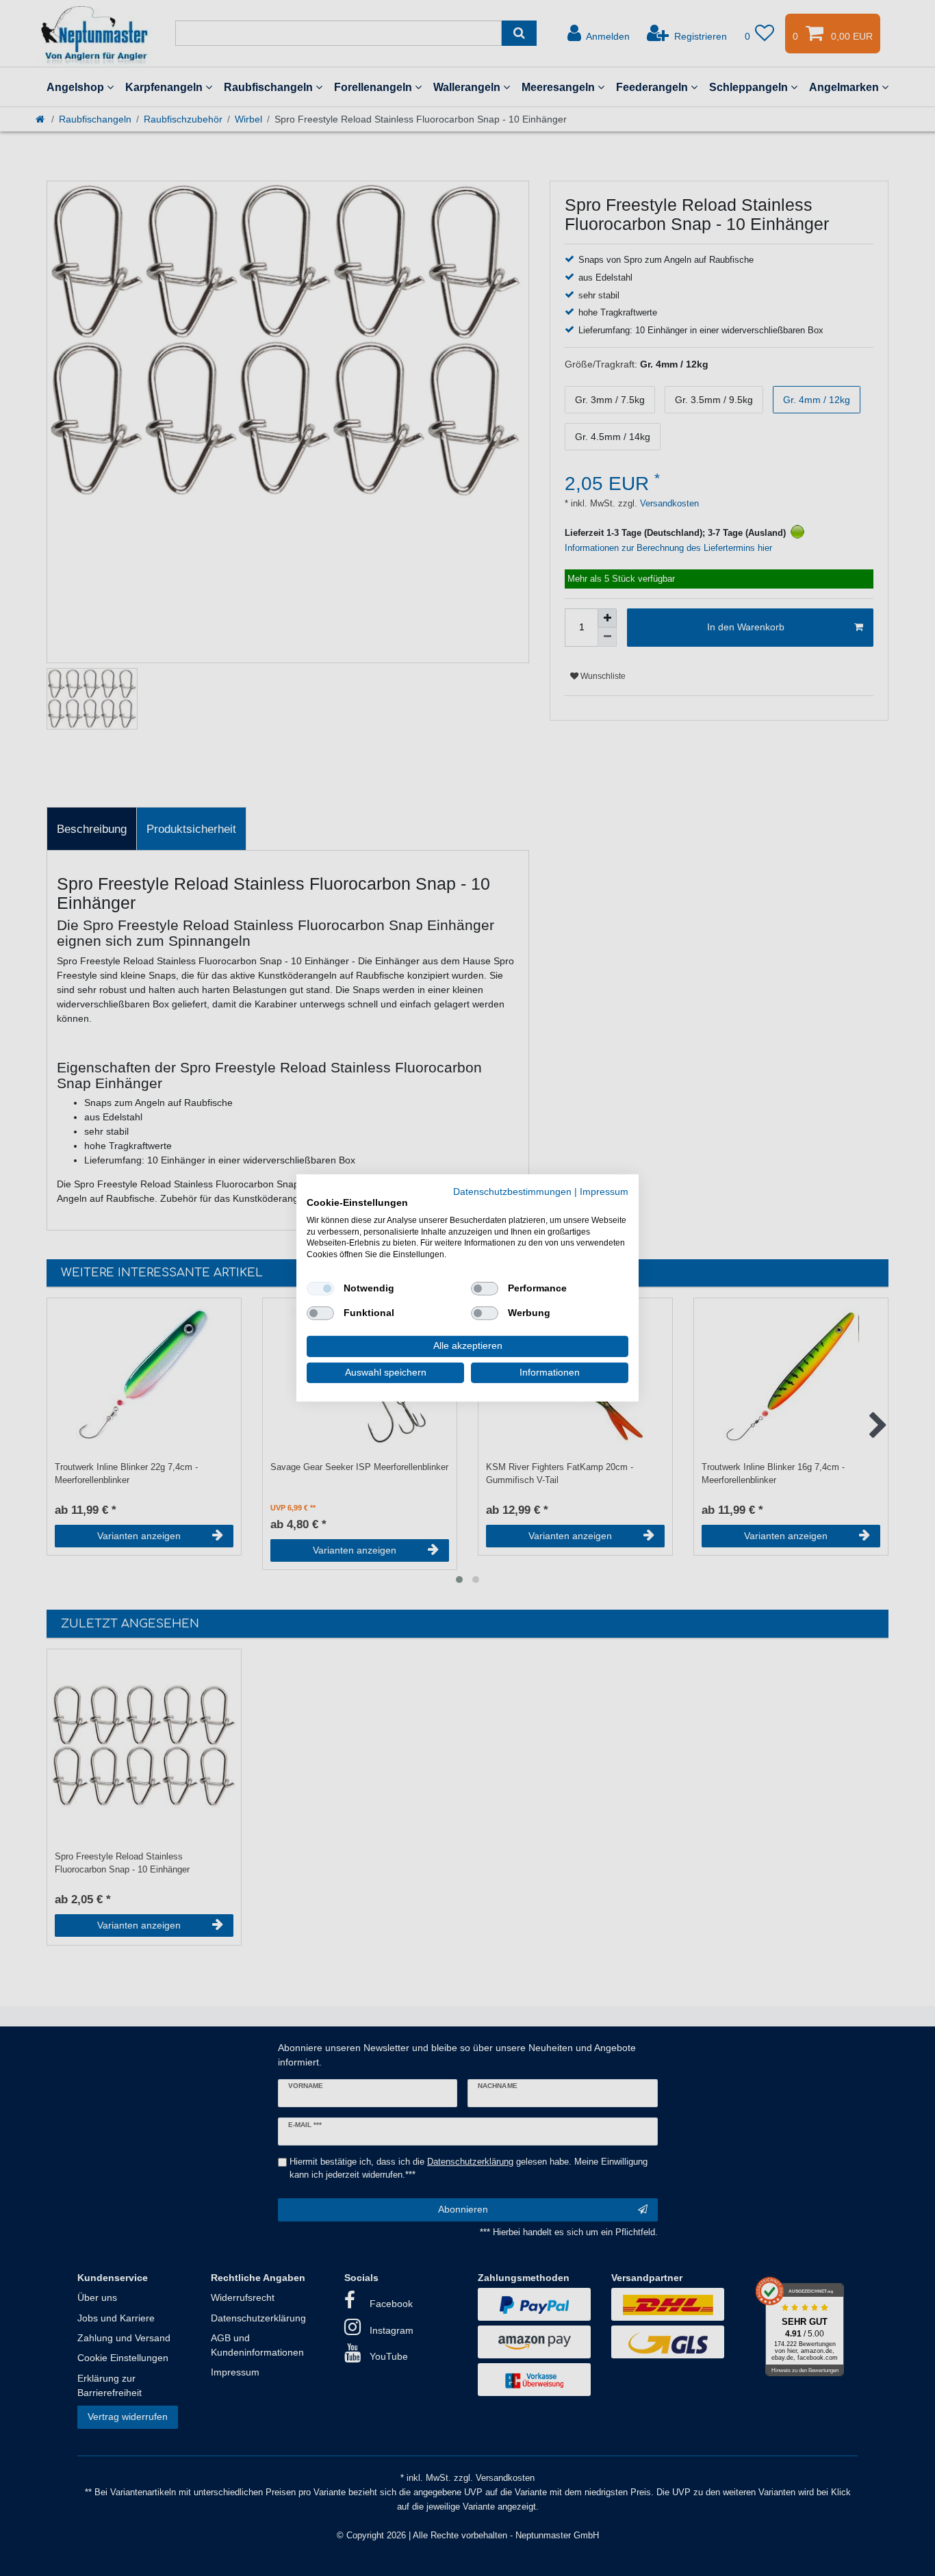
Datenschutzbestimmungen (512, 1192)
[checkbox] (320, 1289)
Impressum (604, 1192)
